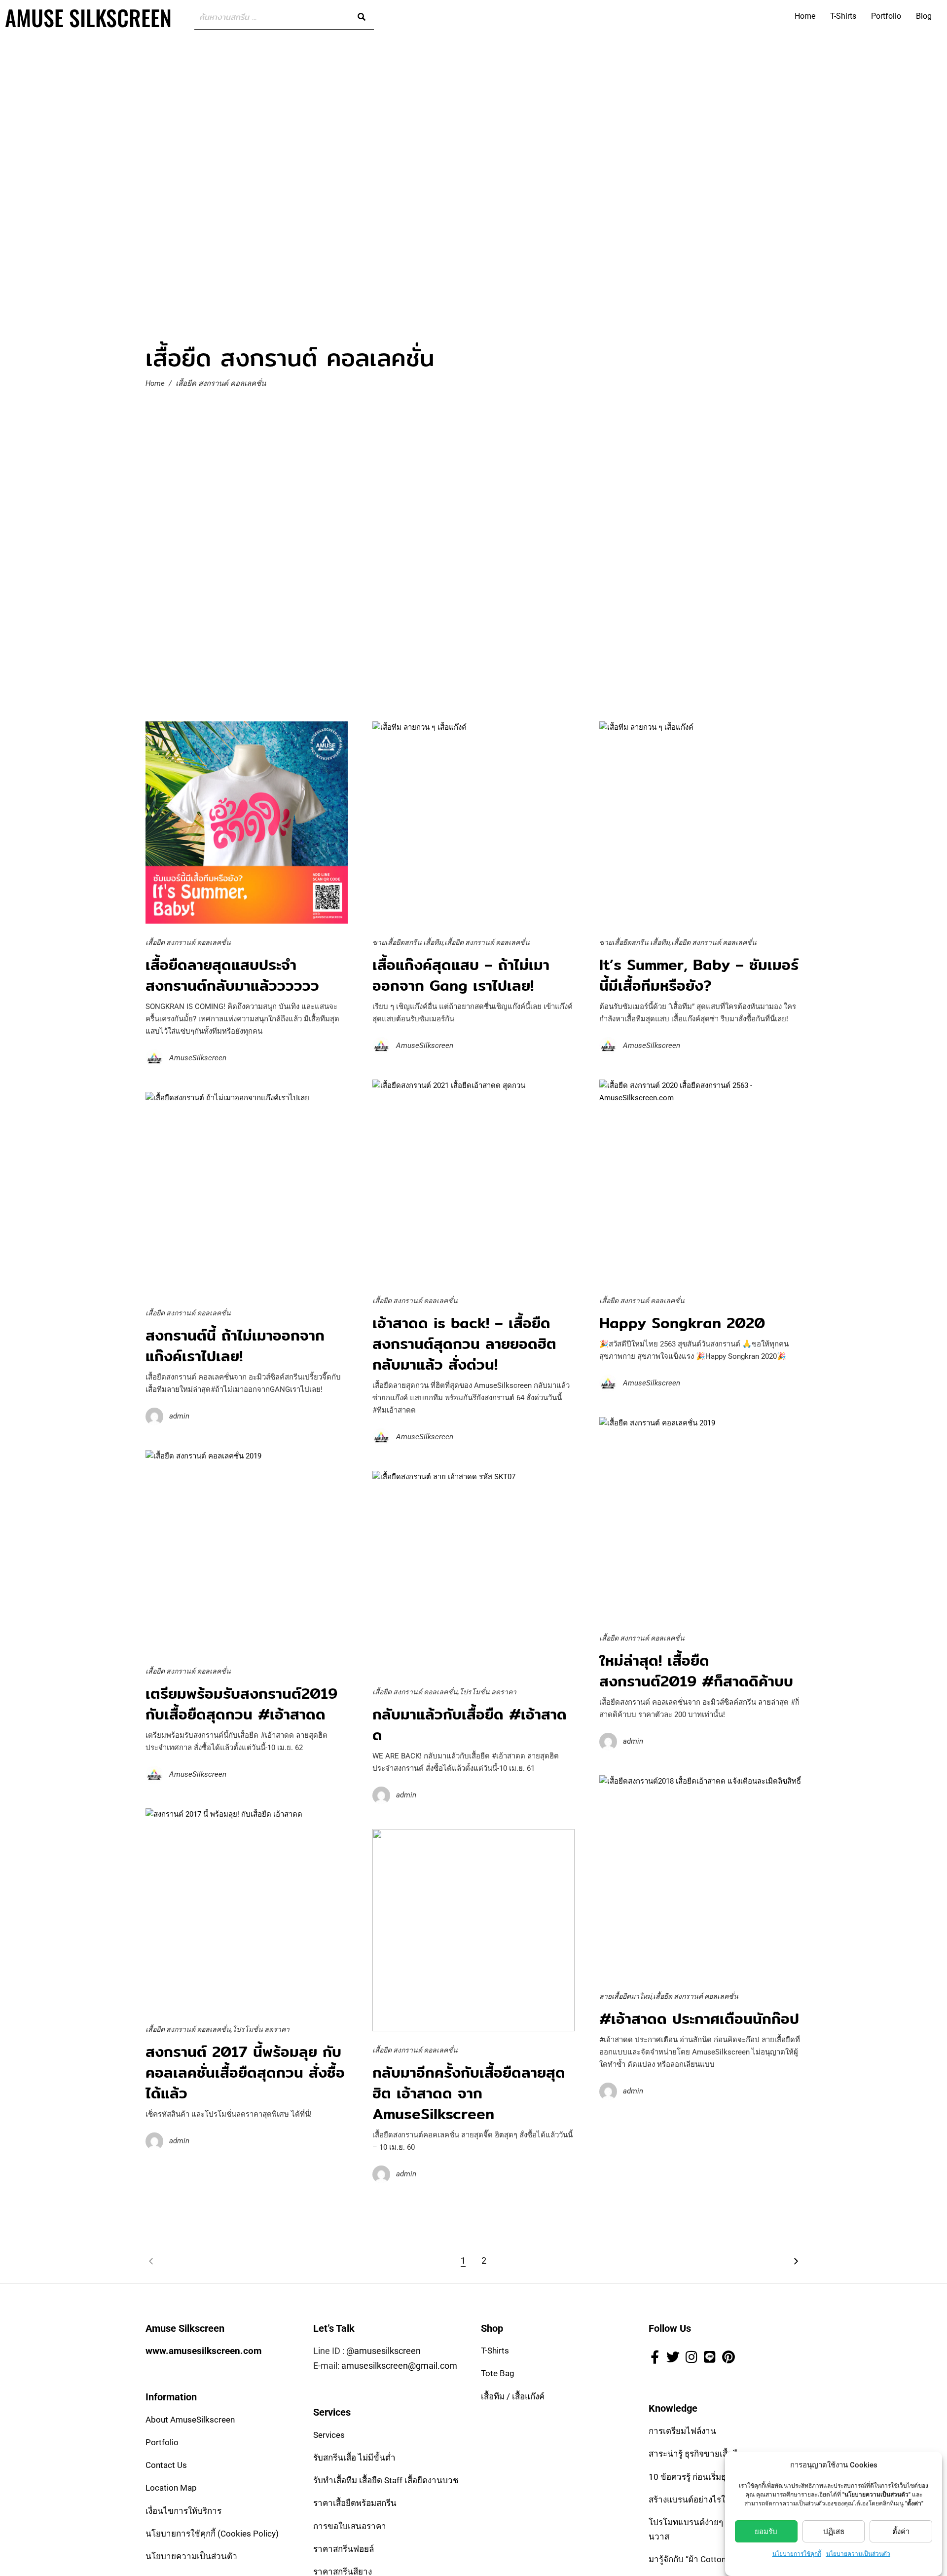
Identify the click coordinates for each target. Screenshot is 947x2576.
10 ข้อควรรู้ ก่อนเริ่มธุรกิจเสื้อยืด (706, 2477)
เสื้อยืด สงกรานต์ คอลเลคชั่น (188, 942)
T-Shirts (843, 16)
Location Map (171, 2488)
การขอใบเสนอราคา (350, 2526)
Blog (924, 16)
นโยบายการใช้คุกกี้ (797, 2554)
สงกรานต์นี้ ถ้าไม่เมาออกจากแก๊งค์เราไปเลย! (235, 1345)
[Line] (710, 2356)
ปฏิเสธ (834, 2532)
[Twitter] (673, 2356)
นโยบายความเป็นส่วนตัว (858, 2554)
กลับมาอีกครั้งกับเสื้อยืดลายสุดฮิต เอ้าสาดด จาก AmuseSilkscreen (469, 2093)
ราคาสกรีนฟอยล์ (344, 2549)
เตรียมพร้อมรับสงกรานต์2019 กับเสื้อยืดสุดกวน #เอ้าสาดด (241, 1704)
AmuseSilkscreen (198, 1058)
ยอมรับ (766, 2532)
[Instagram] (692, 2356)
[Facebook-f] (655, 2356)
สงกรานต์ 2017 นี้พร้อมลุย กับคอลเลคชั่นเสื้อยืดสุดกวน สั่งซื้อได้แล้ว (245, 2072)
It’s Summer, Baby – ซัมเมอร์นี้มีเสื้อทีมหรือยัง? (699, 975)
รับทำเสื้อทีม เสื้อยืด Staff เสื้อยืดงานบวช (386, 2480)
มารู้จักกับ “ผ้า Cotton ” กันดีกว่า (706, 2559)
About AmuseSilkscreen (190, 2420)
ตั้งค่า (901, 2532)
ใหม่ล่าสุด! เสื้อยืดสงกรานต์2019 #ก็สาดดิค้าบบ (696, 1671)
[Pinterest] (728, 2356)
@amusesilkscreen (383, 2351)
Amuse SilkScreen (88, 18)
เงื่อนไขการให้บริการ (183, 2511)
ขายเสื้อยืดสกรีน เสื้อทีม (408, 942)
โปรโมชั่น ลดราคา (488, 1692)
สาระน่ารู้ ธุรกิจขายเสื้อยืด (696, 2454)
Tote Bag (498, 2374)
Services (329, 2435)
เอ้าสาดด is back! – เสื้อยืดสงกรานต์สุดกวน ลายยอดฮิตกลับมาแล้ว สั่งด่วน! (464, 1344)
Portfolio (886, 16)
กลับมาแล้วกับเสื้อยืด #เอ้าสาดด (470, 1724)
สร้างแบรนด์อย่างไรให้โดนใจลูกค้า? (714, 2500)
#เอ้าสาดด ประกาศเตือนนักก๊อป (699, 2018)
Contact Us (166, 2465)
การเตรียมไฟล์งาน (682, 2431)
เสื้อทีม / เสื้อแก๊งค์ (513, 2396)
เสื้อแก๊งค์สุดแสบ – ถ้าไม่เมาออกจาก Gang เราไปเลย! (461, 975)
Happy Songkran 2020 (682, 1323)
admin (179, 1416)
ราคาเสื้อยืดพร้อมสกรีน (355, 2503)
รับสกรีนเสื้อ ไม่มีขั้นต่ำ (354, 2458)
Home (805, 16)
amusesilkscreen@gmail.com (399, 2366)
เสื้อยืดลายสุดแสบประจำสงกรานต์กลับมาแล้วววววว (232, 975)
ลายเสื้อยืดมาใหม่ (625, 1996)
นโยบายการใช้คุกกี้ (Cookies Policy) (212, 2534)
